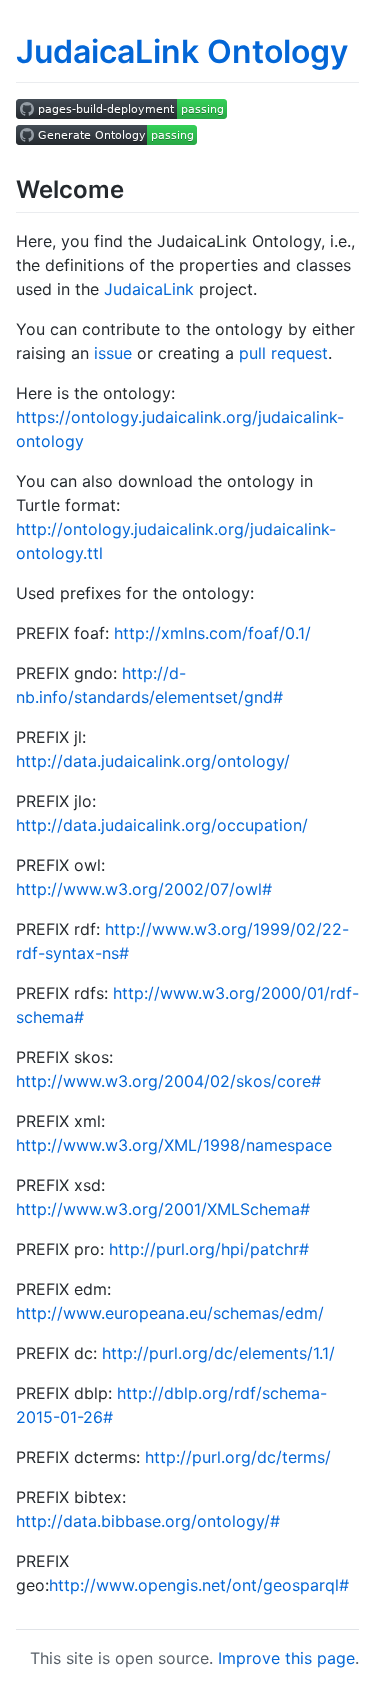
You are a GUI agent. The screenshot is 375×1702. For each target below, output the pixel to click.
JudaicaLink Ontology (182, 51)
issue (113, 353)
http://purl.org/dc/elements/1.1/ (218, 1353)
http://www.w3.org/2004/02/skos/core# (168, 1081)
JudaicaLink (149, 289)
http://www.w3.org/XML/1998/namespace (174, 1145)
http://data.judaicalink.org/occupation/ (162, 825)
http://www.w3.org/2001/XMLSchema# (163, 1209)
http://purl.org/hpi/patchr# (209, 1249)
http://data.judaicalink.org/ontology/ (153, 761)
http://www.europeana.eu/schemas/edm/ (170, 1313)
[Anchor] (136, 187)
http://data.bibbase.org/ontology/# (148, 1521)
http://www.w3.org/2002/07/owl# (144, 889)
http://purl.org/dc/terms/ (238, 1457)
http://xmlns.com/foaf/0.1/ (212, 633)
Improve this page (286, 1658)
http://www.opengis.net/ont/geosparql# (199, 1585)
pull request (283, 353)
